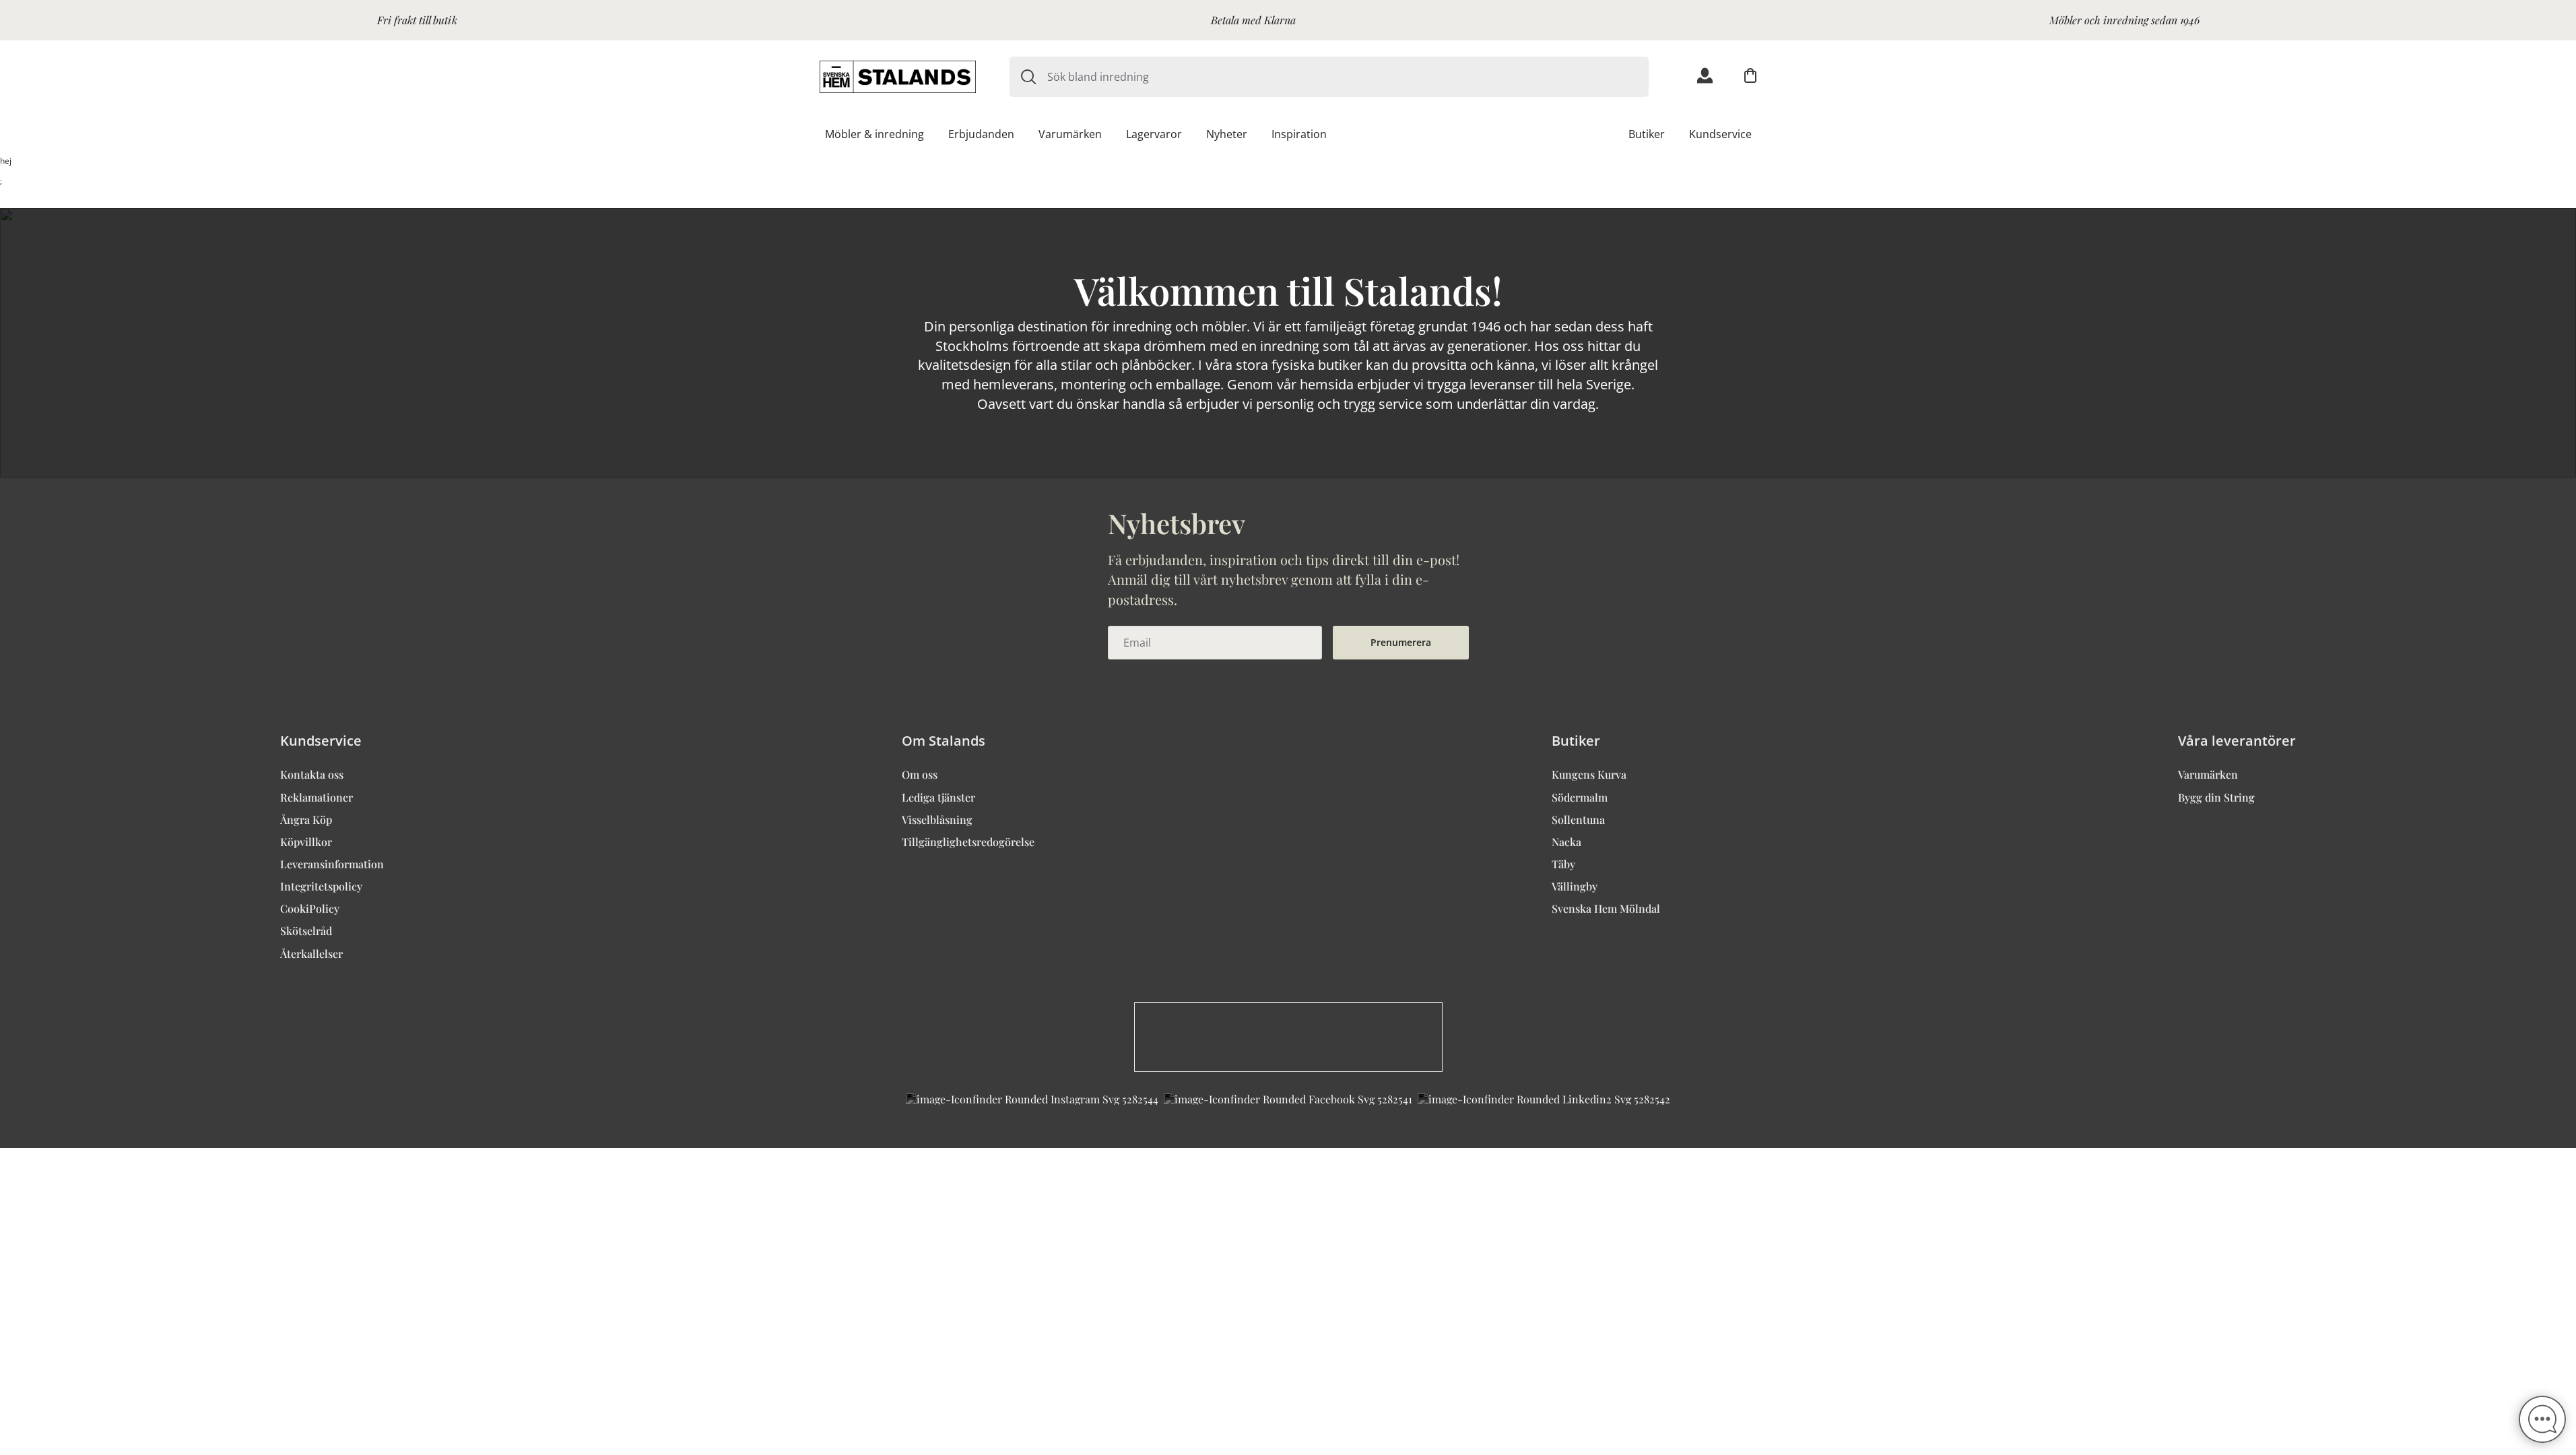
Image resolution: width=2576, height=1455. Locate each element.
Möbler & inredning (874, 134)
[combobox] (1348, 77)
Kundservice (1720, 134)
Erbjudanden (981, 134)
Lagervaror (1154, 134)
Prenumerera (1401, 642)
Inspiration (1299, 134)
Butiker (1647, 134)
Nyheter (1227, 134)
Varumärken (1070, 134)
